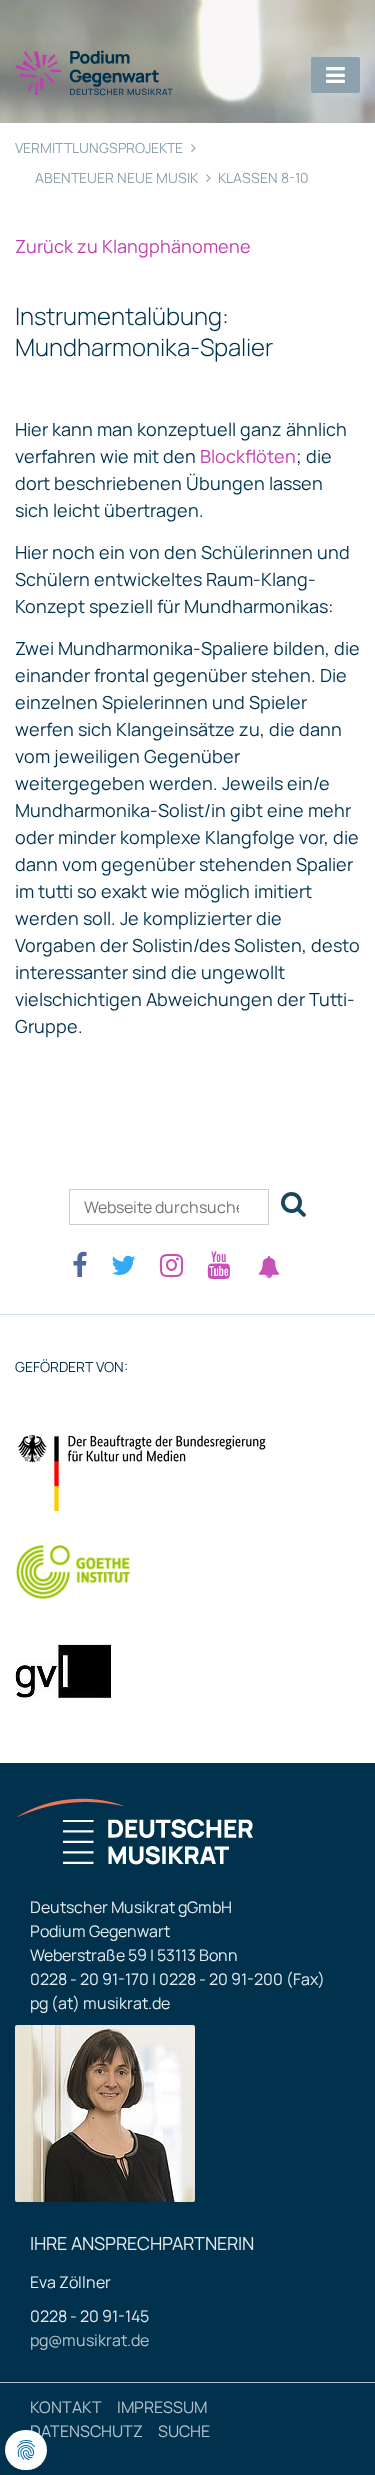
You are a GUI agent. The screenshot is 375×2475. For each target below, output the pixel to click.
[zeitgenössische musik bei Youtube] (218, 1264)
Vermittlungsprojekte (99, 147)
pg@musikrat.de (89, 2340)
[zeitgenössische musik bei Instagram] (171, 1264)
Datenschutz (86, 2431)
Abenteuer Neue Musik (116, 177)
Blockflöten (246, 456)
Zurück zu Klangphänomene (133, 246)
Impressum (162, 2407)
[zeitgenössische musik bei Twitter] (123, 1264)
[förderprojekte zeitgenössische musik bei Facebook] (79, 1264)
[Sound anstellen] (268, 1267)
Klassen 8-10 (263, 177)
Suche (184, 2431)
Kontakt (66, 2407)
